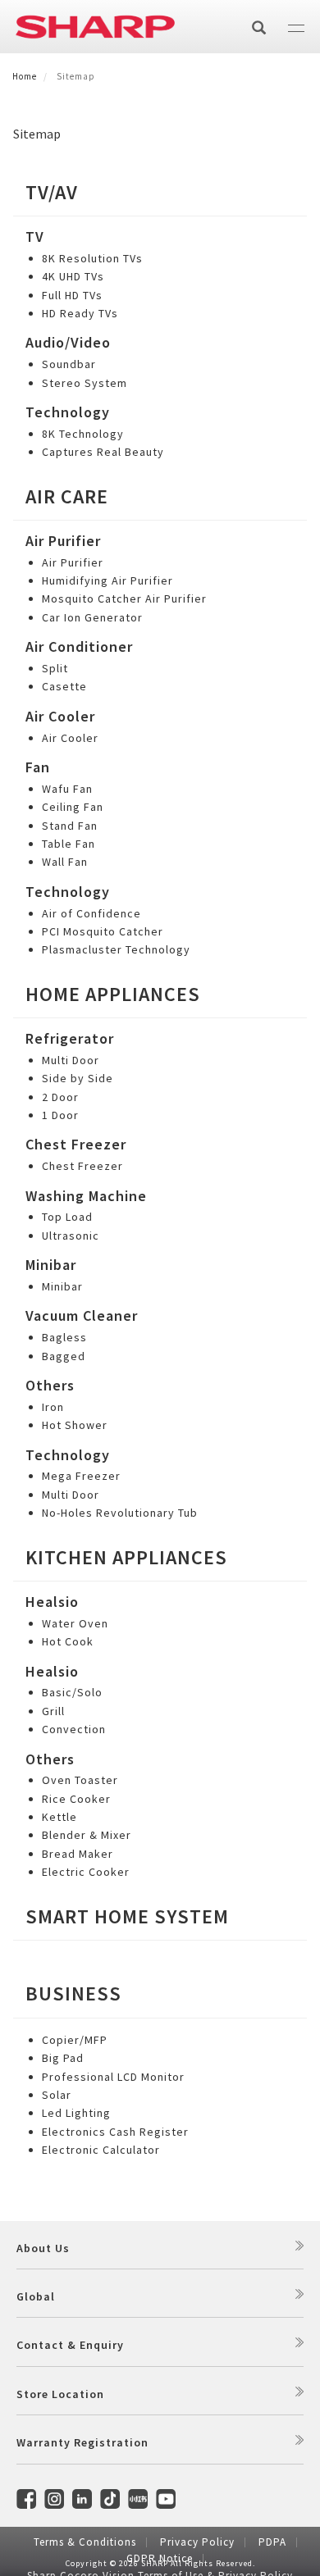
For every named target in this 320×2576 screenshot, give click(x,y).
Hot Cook (68, 1641)
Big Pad (63, 2058)
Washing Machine (86, 1196)
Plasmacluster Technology (116, 949)
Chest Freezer (76, 1144)
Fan (38, 767)
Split (55, 668)
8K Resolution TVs (92, 258)
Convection (74, 1729)
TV (35, 237)
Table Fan (69, 844)
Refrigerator (70, 1038)
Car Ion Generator (92, 617)
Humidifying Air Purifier (107, 580)
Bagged (64, 1356)
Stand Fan (70, 826)
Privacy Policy (197, 2542)
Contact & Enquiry (70, 2345)
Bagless (64, 1337)
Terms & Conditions (85, 2542)
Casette (64, 686)
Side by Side (78, 1078)
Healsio (52, 1602)
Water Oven (75, 1623)
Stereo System (85, 383)
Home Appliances (113, 994)
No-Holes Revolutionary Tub (120, 1513)
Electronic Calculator (101, 2150)
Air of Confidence (91, 913)
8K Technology (83, 434)
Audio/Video (68, 342)
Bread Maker (78, 1854)
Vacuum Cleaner (82, 1315)
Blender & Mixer (87, 1835)
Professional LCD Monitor (113, 2077)
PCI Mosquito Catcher (103, 931)
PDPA (272, 2542)
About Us (43, 2248)
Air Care (67, 496)
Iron (53, 1407)
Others (50, 1385)
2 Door (60, 1097)
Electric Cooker (86, 1872)
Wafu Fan (67, 789)
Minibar (51, 1265)
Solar (57, 2095)
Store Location (60, 2394)
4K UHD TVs (73, 276)
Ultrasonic (71, 1236)
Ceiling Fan (73, 807)
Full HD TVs (72, 295)
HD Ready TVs (80, 313)
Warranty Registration (82, 2442)
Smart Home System (127, 1916)
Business (73, 1993)
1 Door (60, 1115)
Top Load (67, 1217)
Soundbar (69, 364)
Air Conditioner (79, 646)
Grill (53, 1711)
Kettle (59, 1817)
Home (25, 76)
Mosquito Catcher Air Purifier (124, 598)
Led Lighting (76, 2113)
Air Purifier (63, 541)
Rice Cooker (76, 1799)
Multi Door (71, 1060)
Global (36, 2296)
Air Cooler (60, 716)
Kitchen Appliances (126, 1557)
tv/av (52, 192)
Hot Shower (75, 1425)
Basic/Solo (72, 1692)
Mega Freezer (81, 1476)
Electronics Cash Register (115, 2132)
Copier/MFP (75, 2040)
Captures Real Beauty (103, 452)
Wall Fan (65, 862)
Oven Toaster (80, 1780)
